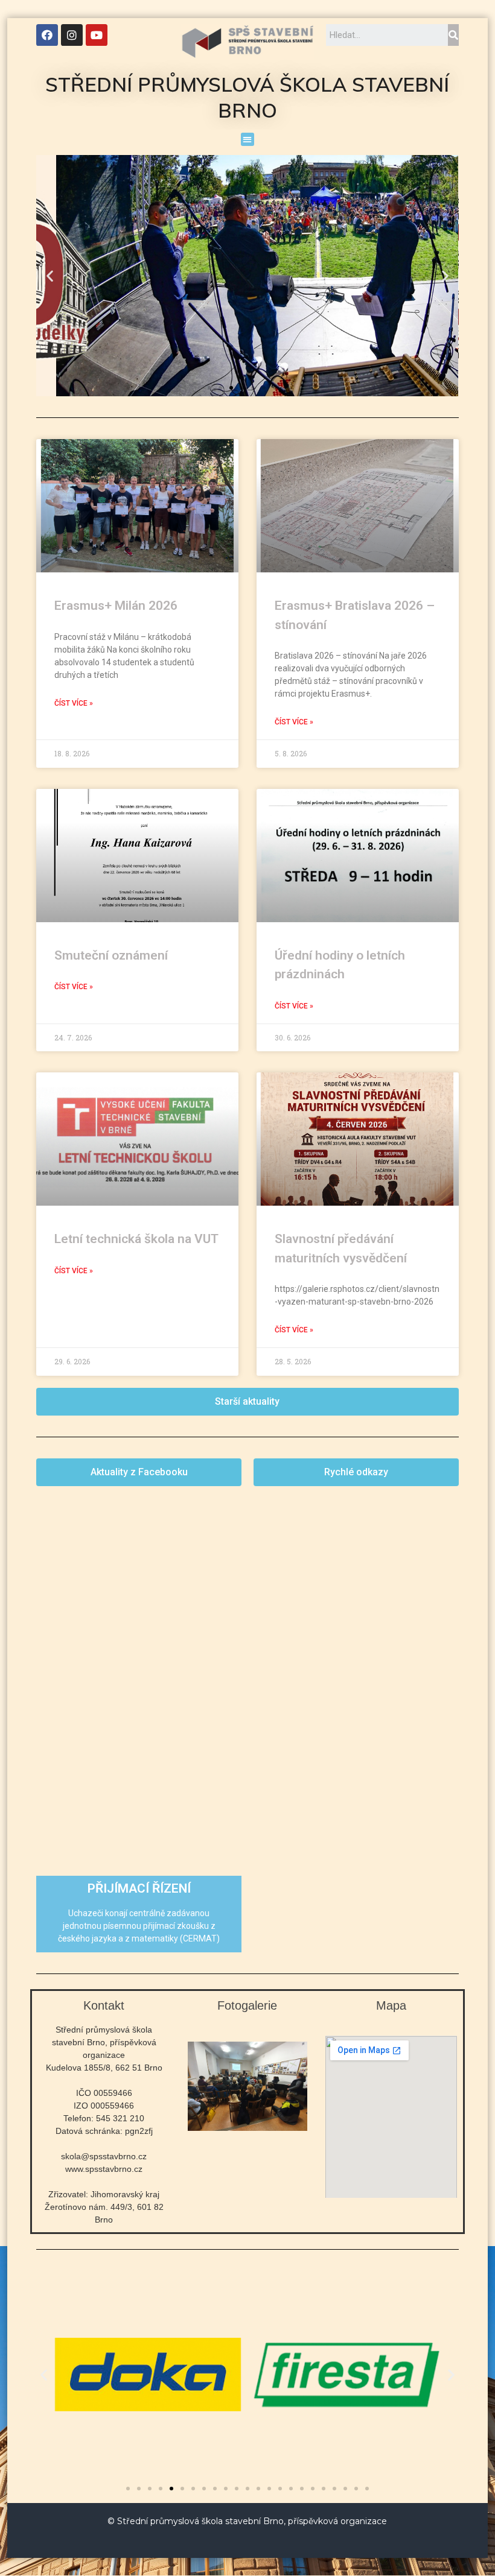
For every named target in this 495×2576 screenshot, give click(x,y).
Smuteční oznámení (111, 955)
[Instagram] (72, 35)
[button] (248, 140)
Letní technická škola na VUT (136, 1239)
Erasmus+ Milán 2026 (116, 606)
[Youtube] (97, 35)
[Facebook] (47, 35)
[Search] (453, 35)
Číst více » (74, 703)
